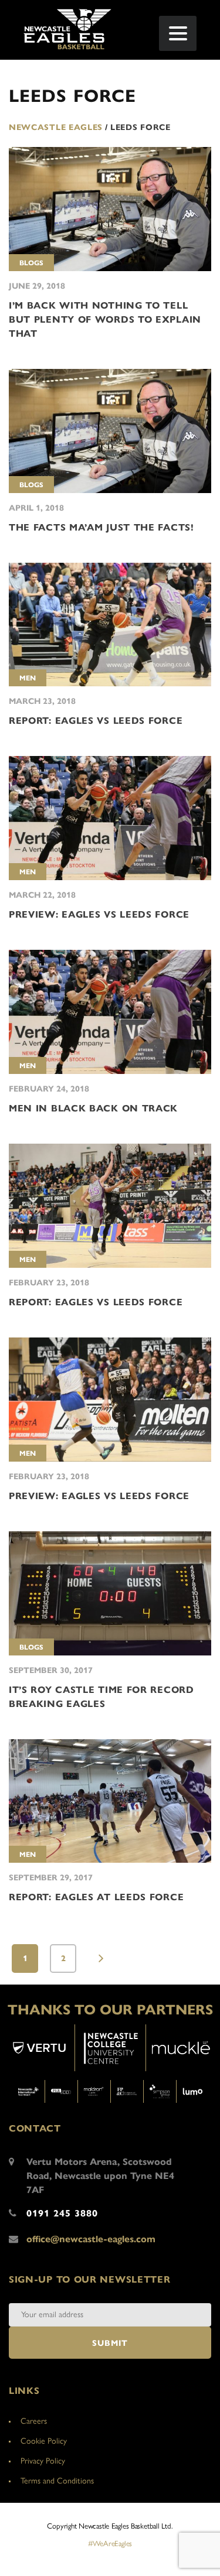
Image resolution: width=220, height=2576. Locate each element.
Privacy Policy (43, 2461)
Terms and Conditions (57, 2481)
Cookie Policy (44, 2441)
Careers (34, 2421)
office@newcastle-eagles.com (91, 2239)
